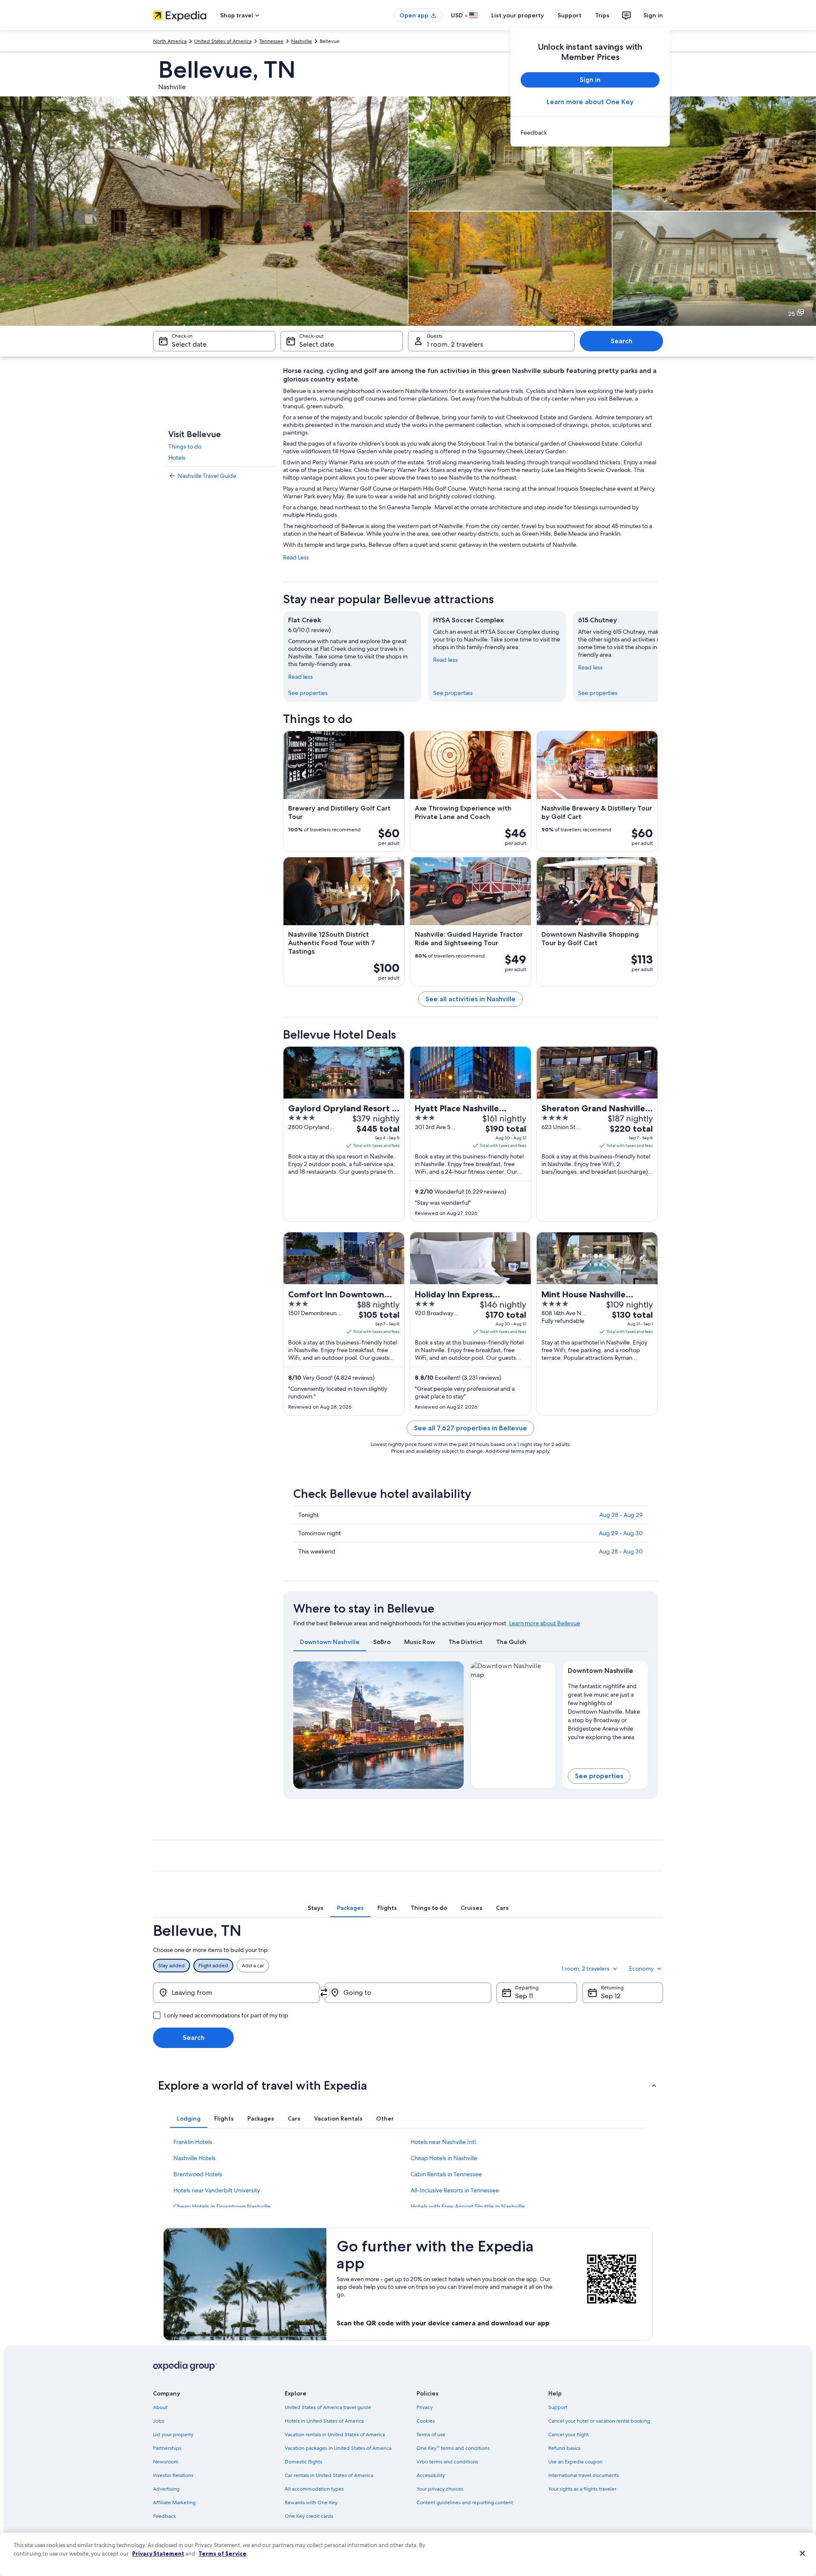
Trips (602, 15)
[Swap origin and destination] (324, 1992)
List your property (518, 15)
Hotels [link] (177, 458)
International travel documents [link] (584, 2475)
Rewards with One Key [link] (311, 2503)
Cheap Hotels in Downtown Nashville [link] (222, 2206)
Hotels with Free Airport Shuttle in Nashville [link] (468, 2206)
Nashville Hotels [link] (194, 2158)
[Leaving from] (236, 1993)
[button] (408, 2085)
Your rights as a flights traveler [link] (582, 2489)
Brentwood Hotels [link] (198, 2174)
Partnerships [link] (167, 2448)
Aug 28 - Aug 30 (621, 1551)
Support (569, 15)
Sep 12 (611, 1996)
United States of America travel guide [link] (328, 2407)
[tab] (330, 1642)
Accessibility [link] (431, 2475)
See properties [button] (599, 1776)
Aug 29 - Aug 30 (621, 1533)
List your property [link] (173, 2435)
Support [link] (558, 2407)
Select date (189, 344)
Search (622, 341)
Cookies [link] (426, 2421)
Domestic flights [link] (303, 2462)
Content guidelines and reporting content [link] (465, 2503)
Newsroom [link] (166, 2462)
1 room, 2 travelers (455, 344)
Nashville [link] (302, 41)
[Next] (658, 656)
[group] (605, 1710)
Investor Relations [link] (173, 2475)
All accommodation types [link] (314, 2489)
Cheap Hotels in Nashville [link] (444, 2158)
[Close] (802, 2553)
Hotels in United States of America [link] (324, 2421)
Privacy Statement (158, 2553)
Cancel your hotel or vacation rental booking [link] (599, 2421)
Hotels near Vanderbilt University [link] (217, 2190)
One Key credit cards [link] (309, 2516)
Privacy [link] (425, 2407)
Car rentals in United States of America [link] (329, 2475)
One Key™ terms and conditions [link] (453, 2448)
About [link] (160, 2407)
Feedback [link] (164, 2516)
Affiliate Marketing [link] (174, 2503)
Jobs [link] (159, 2421)
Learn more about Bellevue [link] (545, 1623)
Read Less (296, 557)
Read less (300, 677)
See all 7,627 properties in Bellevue (470, 1428)
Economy (641, 1969)
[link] (590, 133)
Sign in (653, 15)
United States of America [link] (223, 41)
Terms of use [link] (431, 2435)
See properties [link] (308, 693)
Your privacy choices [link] (440, 2489)
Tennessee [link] (271, 41)
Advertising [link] (166, 2489)
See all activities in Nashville (470, 999)
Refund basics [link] (564, 2448)
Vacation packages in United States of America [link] (338, 2448)
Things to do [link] (185, 446)
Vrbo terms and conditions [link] (447, 2462)
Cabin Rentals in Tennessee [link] (446, 2174)
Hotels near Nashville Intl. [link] (444, 2142)
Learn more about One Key (590, 102)
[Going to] (408, 1993)
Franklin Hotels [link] (193, 2142)
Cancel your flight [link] (568, 2435)
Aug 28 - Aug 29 (621, 1515)
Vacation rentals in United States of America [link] (335, 2435)
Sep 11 (524, 1996)
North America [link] (170, 41)
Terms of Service (222, 2553)
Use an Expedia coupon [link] (575, 2462)
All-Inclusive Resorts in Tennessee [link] (455, 2190)
